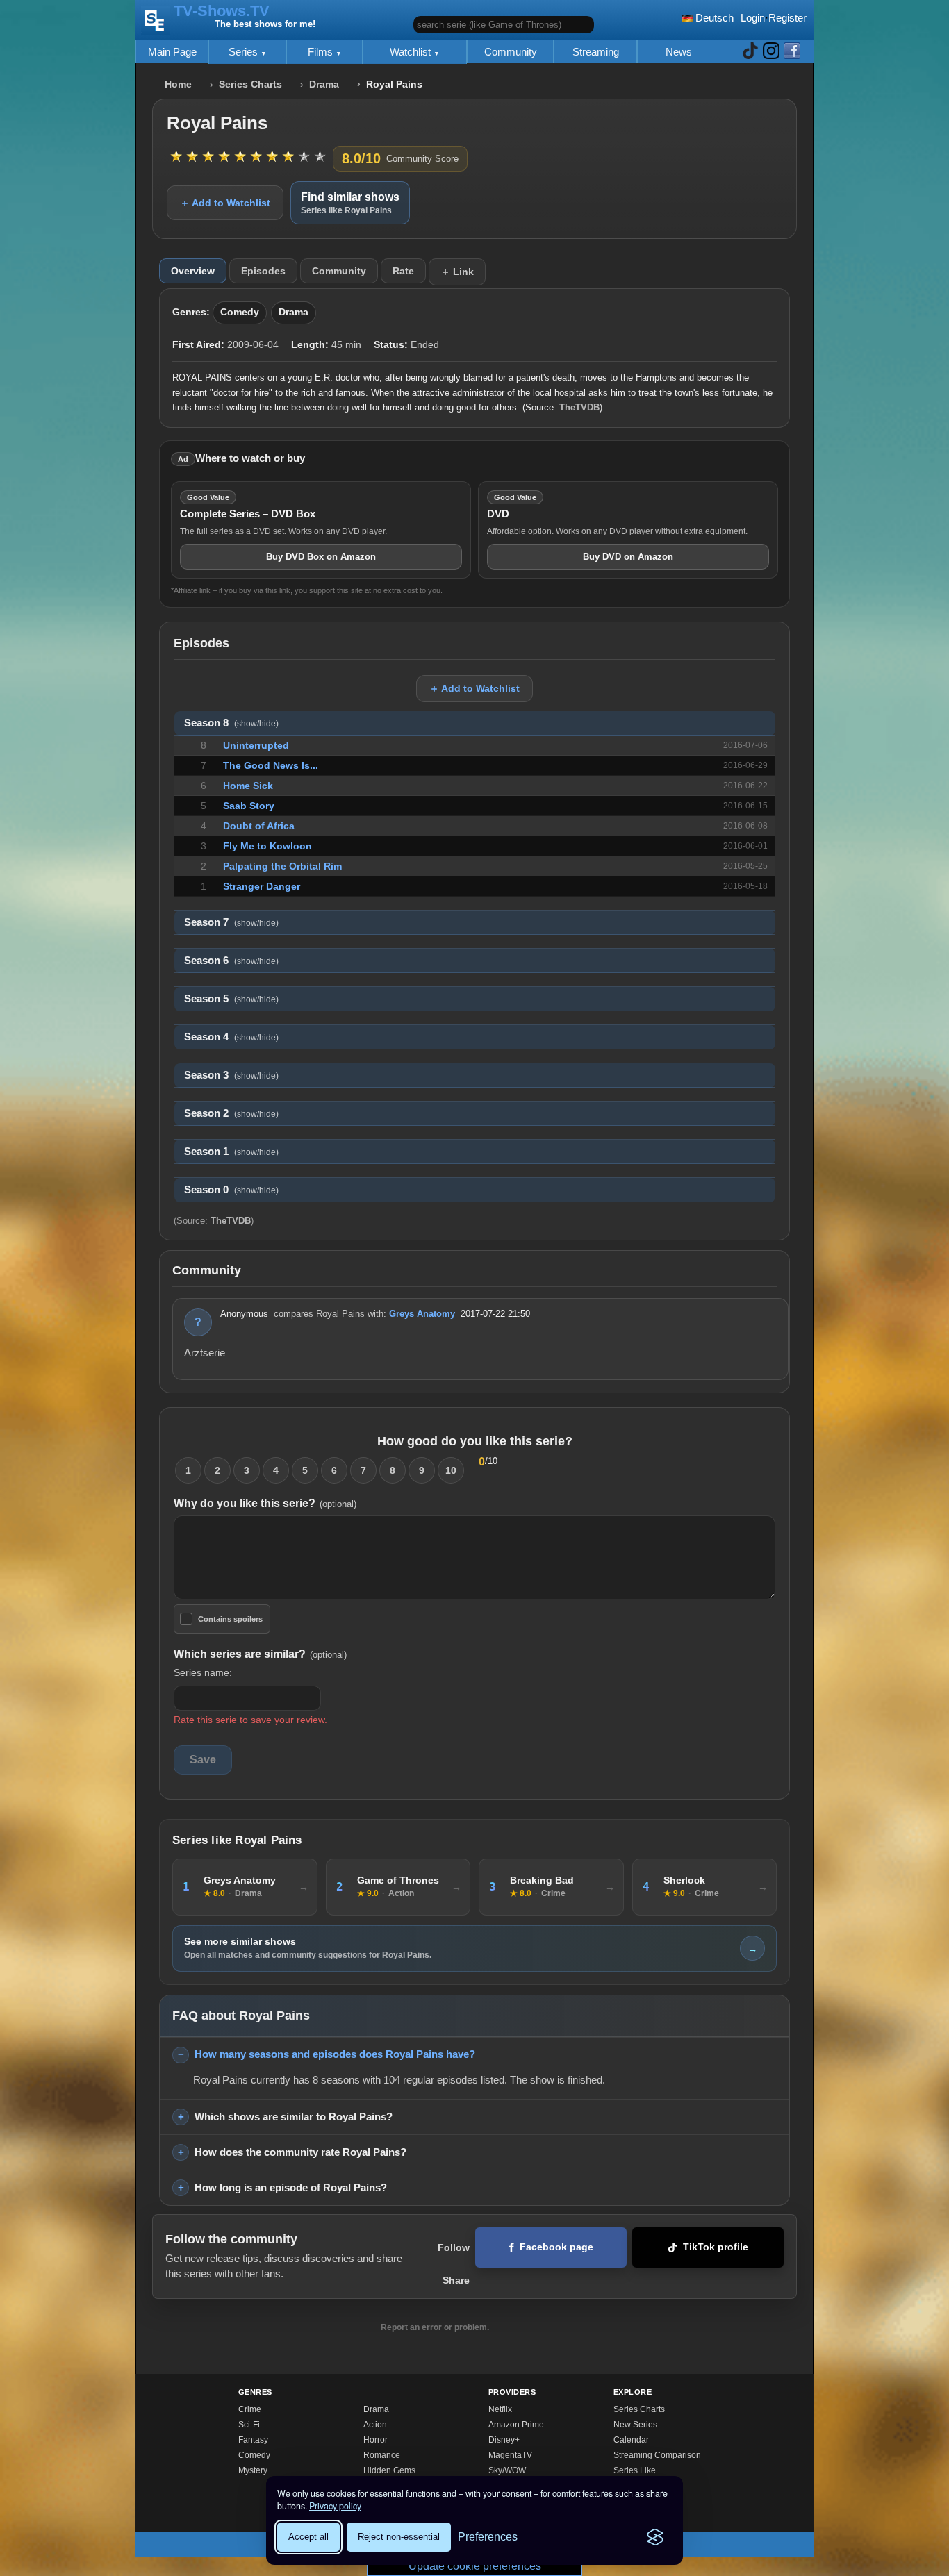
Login (753, 18)
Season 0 (231, 1190)
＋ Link (457, 272)
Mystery (253, 2470)
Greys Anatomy (422, 1314)
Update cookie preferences (475, 2566)
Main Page (172, 52)
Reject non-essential (399, 2537)
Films (322, 52)
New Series (635, 2425)
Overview (193, 271)
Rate (403, 271)
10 (451, 1470)
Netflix (500, 2409)
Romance (382, 2455)
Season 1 (231, 1152)
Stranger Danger (262, 886)
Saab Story (249, 806)
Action (375, 2425)
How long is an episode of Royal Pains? (291, 2187)
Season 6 (231, 961)
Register (787, 18)
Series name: (203, 1672)
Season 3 (231, 1075)
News (679, 52)
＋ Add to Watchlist (225, 203)
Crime (250, 2409)
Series (245, 52)
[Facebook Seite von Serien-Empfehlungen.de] (792, 52)
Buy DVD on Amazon (628, 557)
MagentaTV (510, 2455)
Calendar (631, 2440)
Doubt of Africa (259, 826)
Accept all (308, 2537)
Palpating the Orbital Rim (282, 866)
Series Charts (250, 84)
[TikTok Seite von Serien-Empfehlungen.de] (750, 52)
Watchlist (412, 52)
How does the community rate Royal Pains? (300, 2152)
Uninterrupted (256, 745)
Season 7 (231, 922)
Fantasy (253, 2440)
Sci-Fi (249, 2425)
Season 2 (231, 1113)
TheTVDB (579, 407)
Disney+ (504, 2440)
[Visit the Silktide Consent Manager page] (655, 2537)
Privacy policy (335, 2506)
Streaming (596, 52)
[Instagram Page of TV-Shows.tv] (771, 52)
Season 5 (231, 999)
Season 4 (231, 1037)
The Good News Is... (271, 765)
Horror (376, 2440)
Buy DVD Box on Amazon (321, 557)
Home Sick (248, 786)
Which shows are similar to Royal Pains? (294, 2117)
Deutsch (713, 18)
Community (511, 52)
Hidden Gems (389, 2470)
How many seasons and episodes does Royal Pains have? (335, 2054)
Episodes (263, 271)
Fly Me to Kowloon (267, 846)
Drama (324, 84)
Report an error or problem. (435, 2327)
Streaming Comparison (657, 2455)
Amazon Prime (516, 2425)
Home (178, 84)
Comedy (240, 312)
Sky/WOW (507, 2470)
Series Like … (640, 2470)
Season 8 (231, 723)
